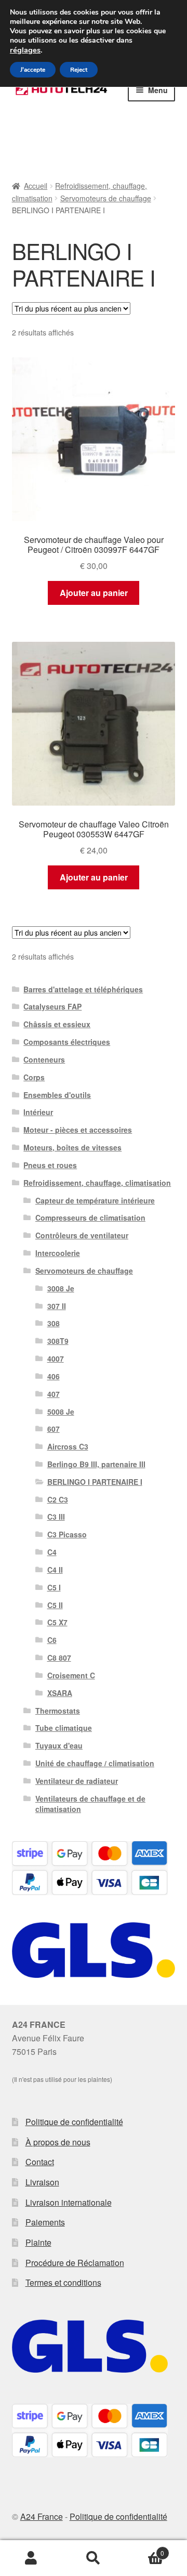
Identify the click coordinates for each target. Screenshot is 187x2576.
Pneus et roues (50, 1165)
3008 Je (61, 1288)
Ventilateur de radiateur (77, 1781)
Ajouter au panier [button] (94, 593)
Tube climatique (64, 1728)
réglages (25, 50)
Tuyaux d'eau (59, 1745)
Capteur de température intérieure (95, 1200)
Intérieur (38, 1112)
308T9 (58, 1341)
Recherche (94, 2558)
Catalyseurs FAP (52, 1006)
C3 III (56, 1517)
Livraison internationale (69, 2202)
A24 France (42, 2516)
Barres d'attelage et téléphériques (83, 989)
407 (54, 1394)
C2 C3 (58, 1499)
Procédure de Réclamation (75, 2263)
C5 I (54, 1587)
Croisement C (71, 1675)
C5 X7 (57, 1622)
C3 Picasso (67, 1534)
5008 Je (61, 1412)
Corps (34, 1077)
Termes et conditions (63, 2282)
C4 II (55, 1570)
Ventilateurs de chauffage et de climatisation (90, 1804)
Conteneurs (44, 1059)
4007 (56, 1358)
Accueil (36, 186)
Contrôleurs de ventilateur (82, 1235)
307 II (57, 1306)
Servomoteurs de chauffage (106, 198)
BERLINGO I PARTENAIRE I (95, 1482)
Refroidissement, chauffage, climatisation (97, 1183)
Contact (40, 2162)
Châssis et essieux (57, 1024)
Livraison (42, 2182)
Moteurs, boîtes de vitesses (72, 1147)
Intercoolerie (58, 1253)
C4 (52, 1552)
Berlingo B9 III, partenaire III (96, 1464)
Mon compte (31, 2558)
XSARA (60, 1693)
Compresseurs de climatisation (90, 1218)
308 (54, 1323)
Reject (79, 70)
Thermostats (58, 1711)
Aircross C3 (68, 1446)
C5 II (55, 1605)
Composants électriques (67, 1042)
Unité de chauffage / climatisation (95, 1763)
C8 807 (59, 1658)
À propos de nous (58, 2142)
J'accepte (33, 70)
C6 (52, 1640)
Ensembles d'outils (57, 1095)
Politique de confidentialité (74, 2122)
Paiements (45, 2222)
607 (54, 1429)
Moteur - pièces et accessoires (78, 1130)
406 (54, 1376)
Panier (144, 2549)
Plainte (38, 2242)
